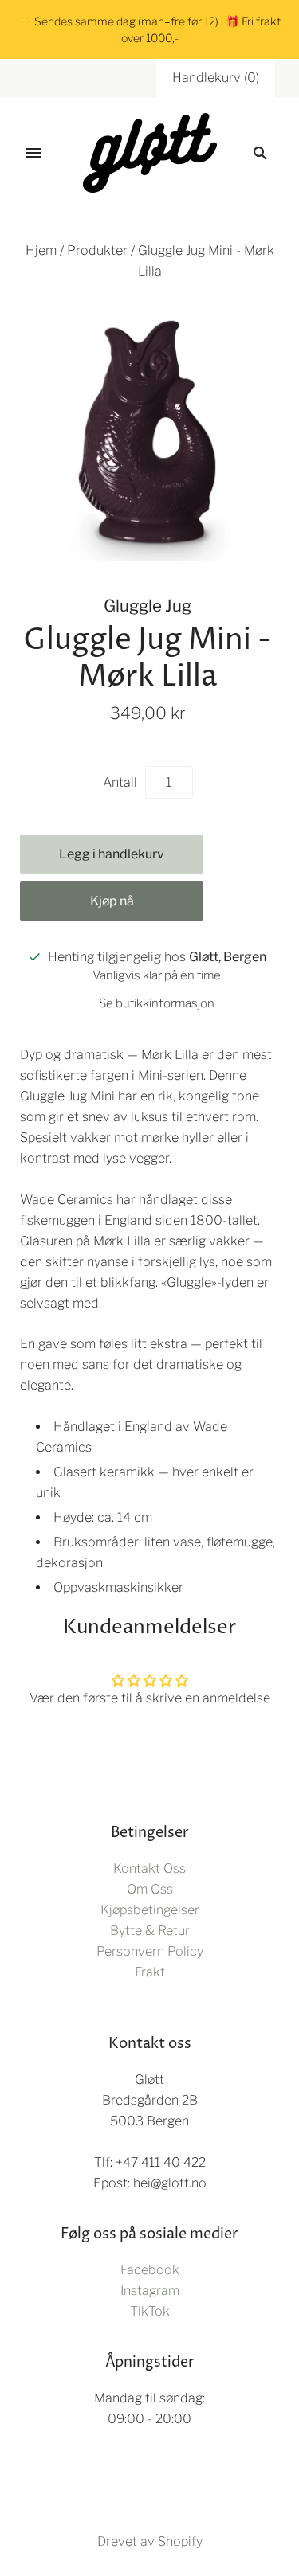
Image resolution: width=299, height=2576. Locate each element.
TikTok (150, 2311)
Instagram (150, 2291)
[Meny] (33, 153)
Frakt (150, 1972)
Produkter (97, 250)
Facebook (150, 2270)
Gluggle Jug (148, 606)
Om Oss (150, 1889)
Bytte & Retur (150, 1931)
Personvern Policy (150, 1951)
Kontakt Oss (149, 1868)
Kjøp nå (112, 901)
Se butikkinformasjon (157, 1003)
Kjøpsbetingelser (150, 1910)
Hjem (41, 250)
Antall (120, 782)
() (216, 78)
